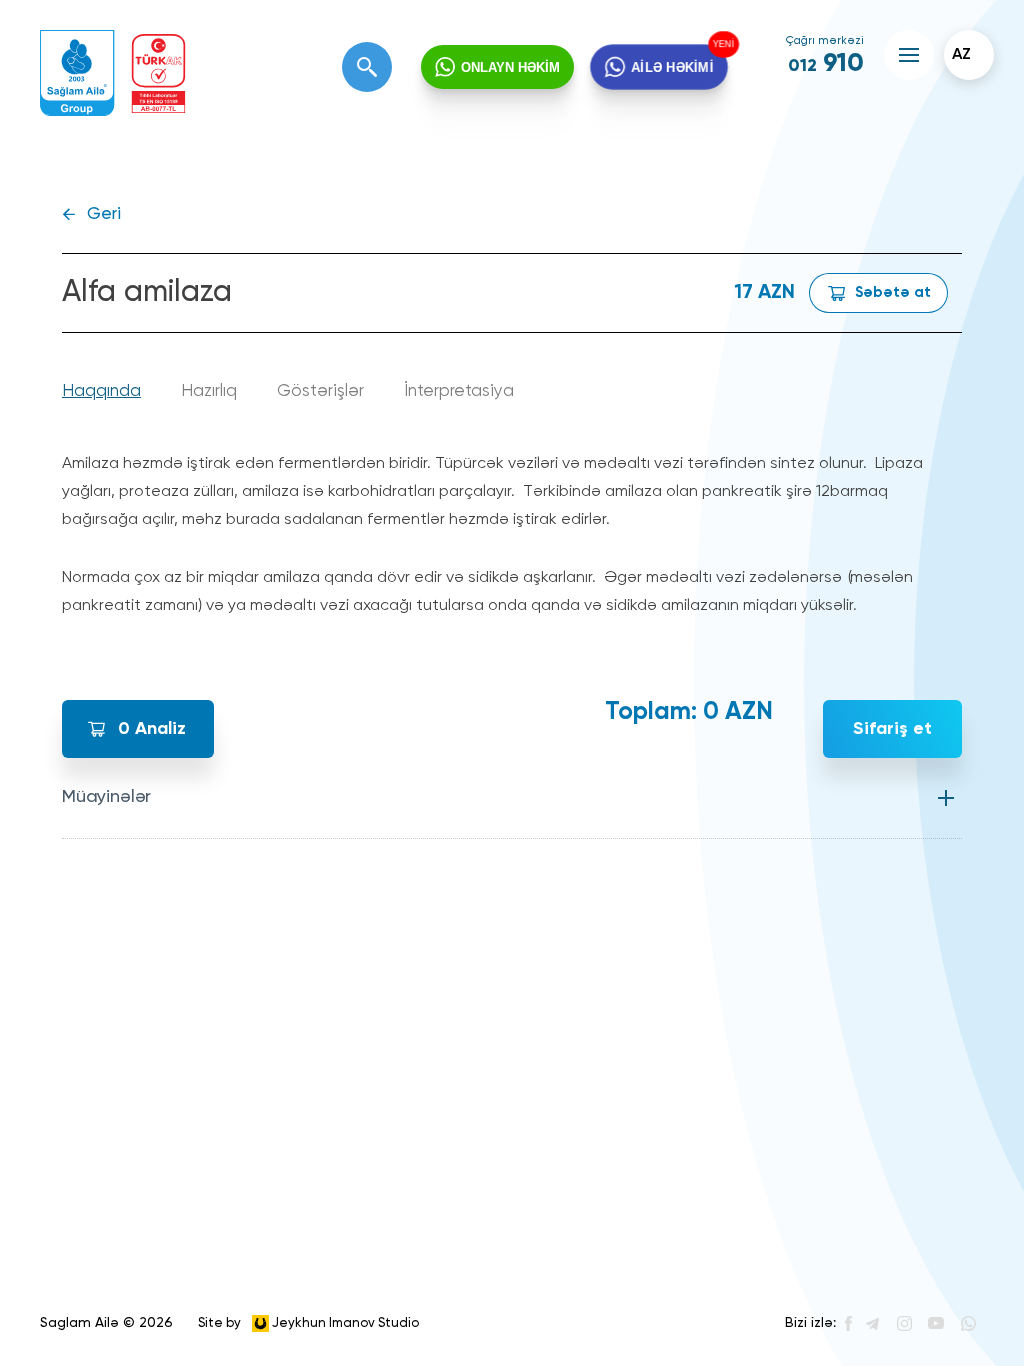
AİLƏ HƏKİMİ (672, 67)
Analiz (152, 729)
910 (826, 64)
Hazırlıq (209, 391)
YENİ (724, 44)
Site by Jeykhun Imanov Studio (308, 1322)
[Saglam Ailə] (77, 73)
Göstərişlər (320, 391)
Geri (104, 214)
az (961, 55)
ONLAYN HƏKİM (510, 67)
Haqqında (101, 391)
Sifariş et (892, 729)
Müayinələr (106, 797)
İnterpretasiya (459, 391)
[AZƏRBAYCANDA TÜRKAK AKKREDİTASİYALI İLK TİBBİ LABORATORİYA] (158, 73)
